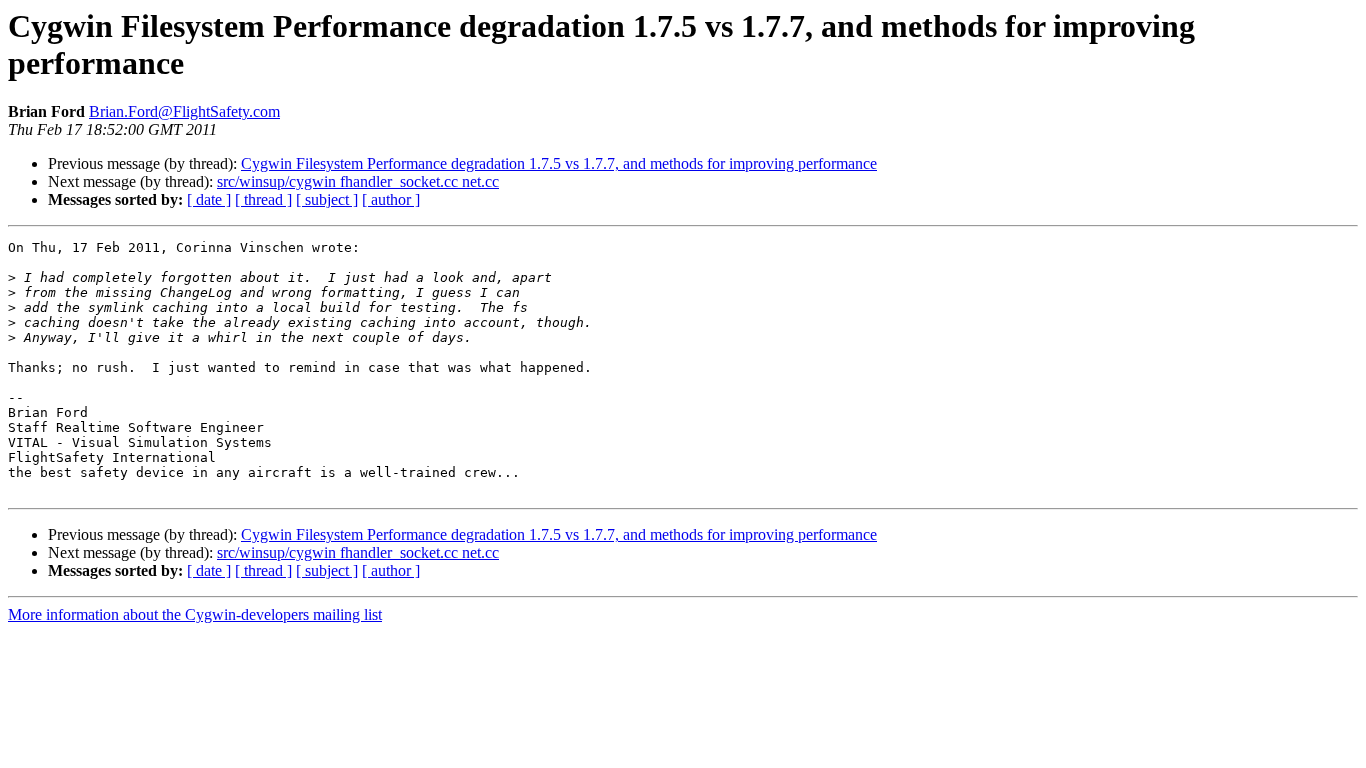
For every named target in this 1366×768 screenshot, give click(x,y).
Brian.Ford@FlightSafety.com (184, 111)
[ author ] (391, 199)
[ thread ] (263, 199)
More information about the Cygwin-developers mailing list (195, 614)
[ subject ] (327, 199)
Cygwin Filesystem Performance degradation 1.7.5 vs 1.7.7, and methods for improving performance (559, 163)
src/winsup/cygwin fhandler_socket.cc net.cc (358, 181)
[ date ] (209, 199)
